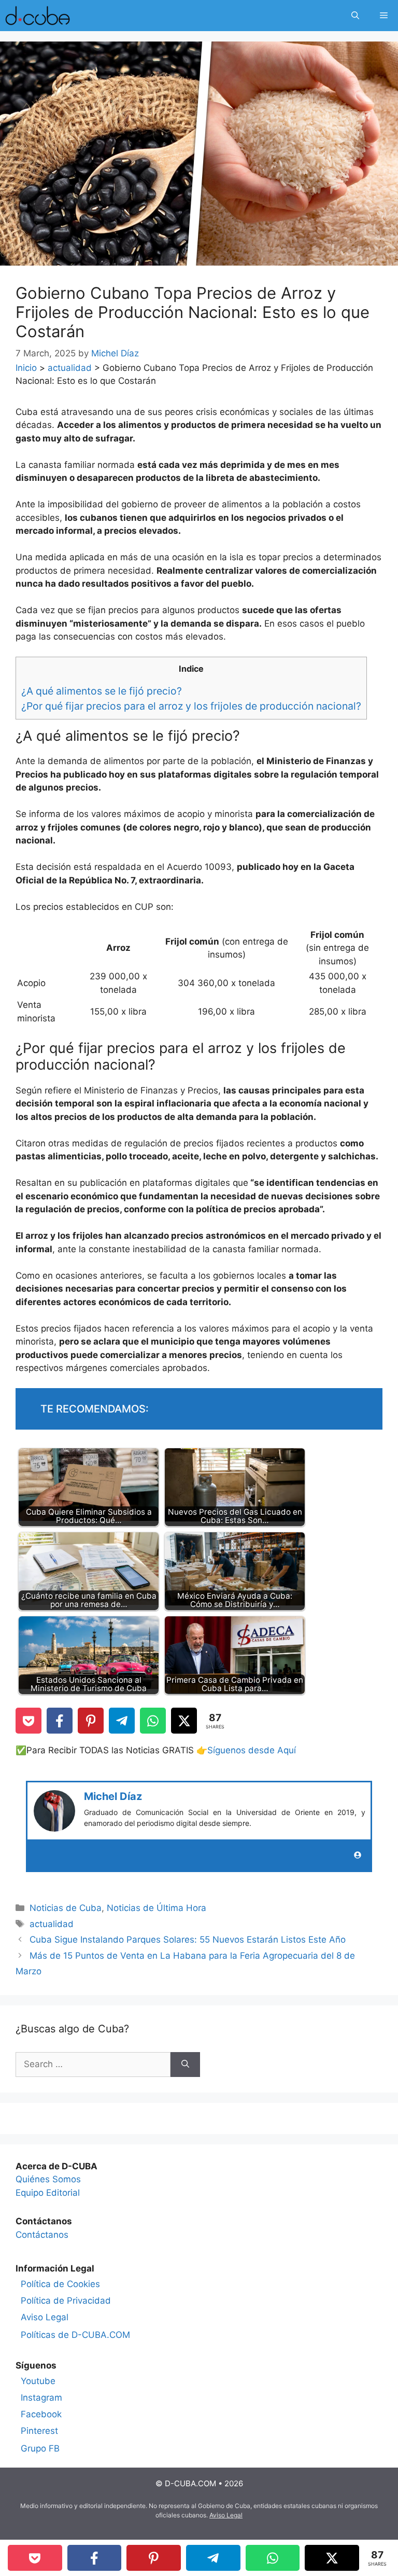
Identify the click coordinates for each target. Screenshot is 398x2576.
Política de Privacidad (66, 2301)
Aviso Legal (45, 2317)
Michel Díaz (113, 1796)
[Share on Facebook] (60, 1721)
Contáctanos (42, 2235)
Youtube (38, 2381)
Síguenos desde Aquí (252, 1750)
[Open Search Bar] (355, 16)
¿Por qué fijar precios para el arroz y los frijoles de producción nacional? (191, 706)
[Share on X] (184, 1721)
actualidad (70, 368)
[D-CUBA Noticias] (38, 16)
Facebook (41, 2414)
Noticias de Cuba (66, 1908)
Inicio (26, 368)
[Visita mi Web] (358, 1855)
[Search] (185, 2065)
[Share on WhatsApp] (153, 1721)
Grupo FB (40, 2448)
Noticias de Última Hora (157, 1908)
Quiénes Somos (48, 2179)
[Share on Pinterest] (91, 1721)
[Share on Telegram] (122, 1721)
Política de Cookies (60, 2284)
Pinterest (39, 2431)
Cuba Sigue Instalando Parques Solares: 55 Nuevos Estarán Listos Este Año (188, 1940)
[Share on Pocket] (29, 1721)
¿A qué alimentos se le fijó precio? (102, 691)
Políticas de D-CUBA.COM (75, 2335)
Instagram (41, 2398)
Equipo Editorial (48, 2193)
